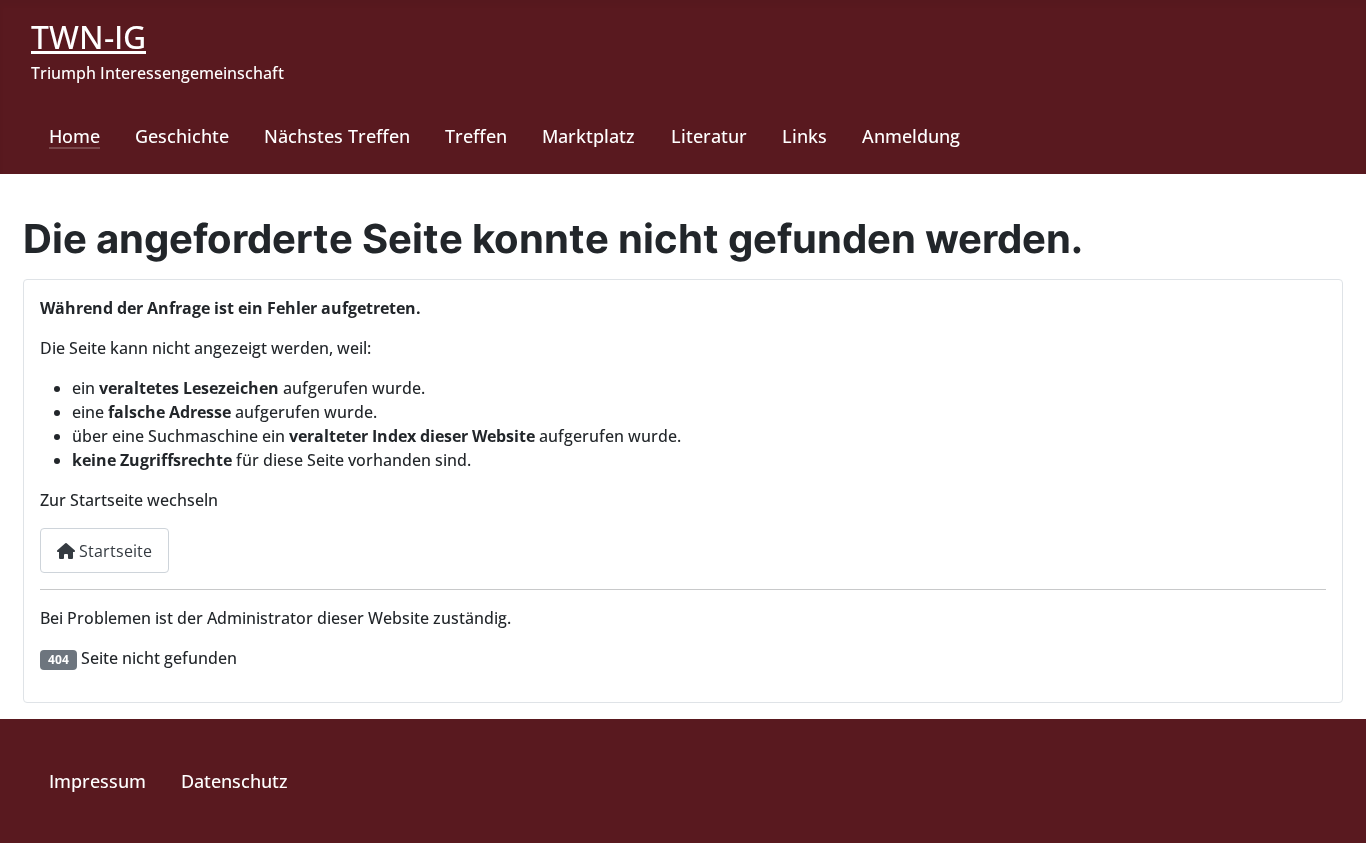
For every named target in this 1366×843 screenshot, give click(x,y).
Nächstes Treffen (337, 136)
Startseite (113, 551)
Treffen (476, 136)
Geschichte (182, 136)
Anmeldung (911, 136)
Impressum (97, 781)
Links (804, 136)
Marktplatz (588, 136)
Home (74, 136)
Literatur (709, 136)
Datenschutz (234, 781)
